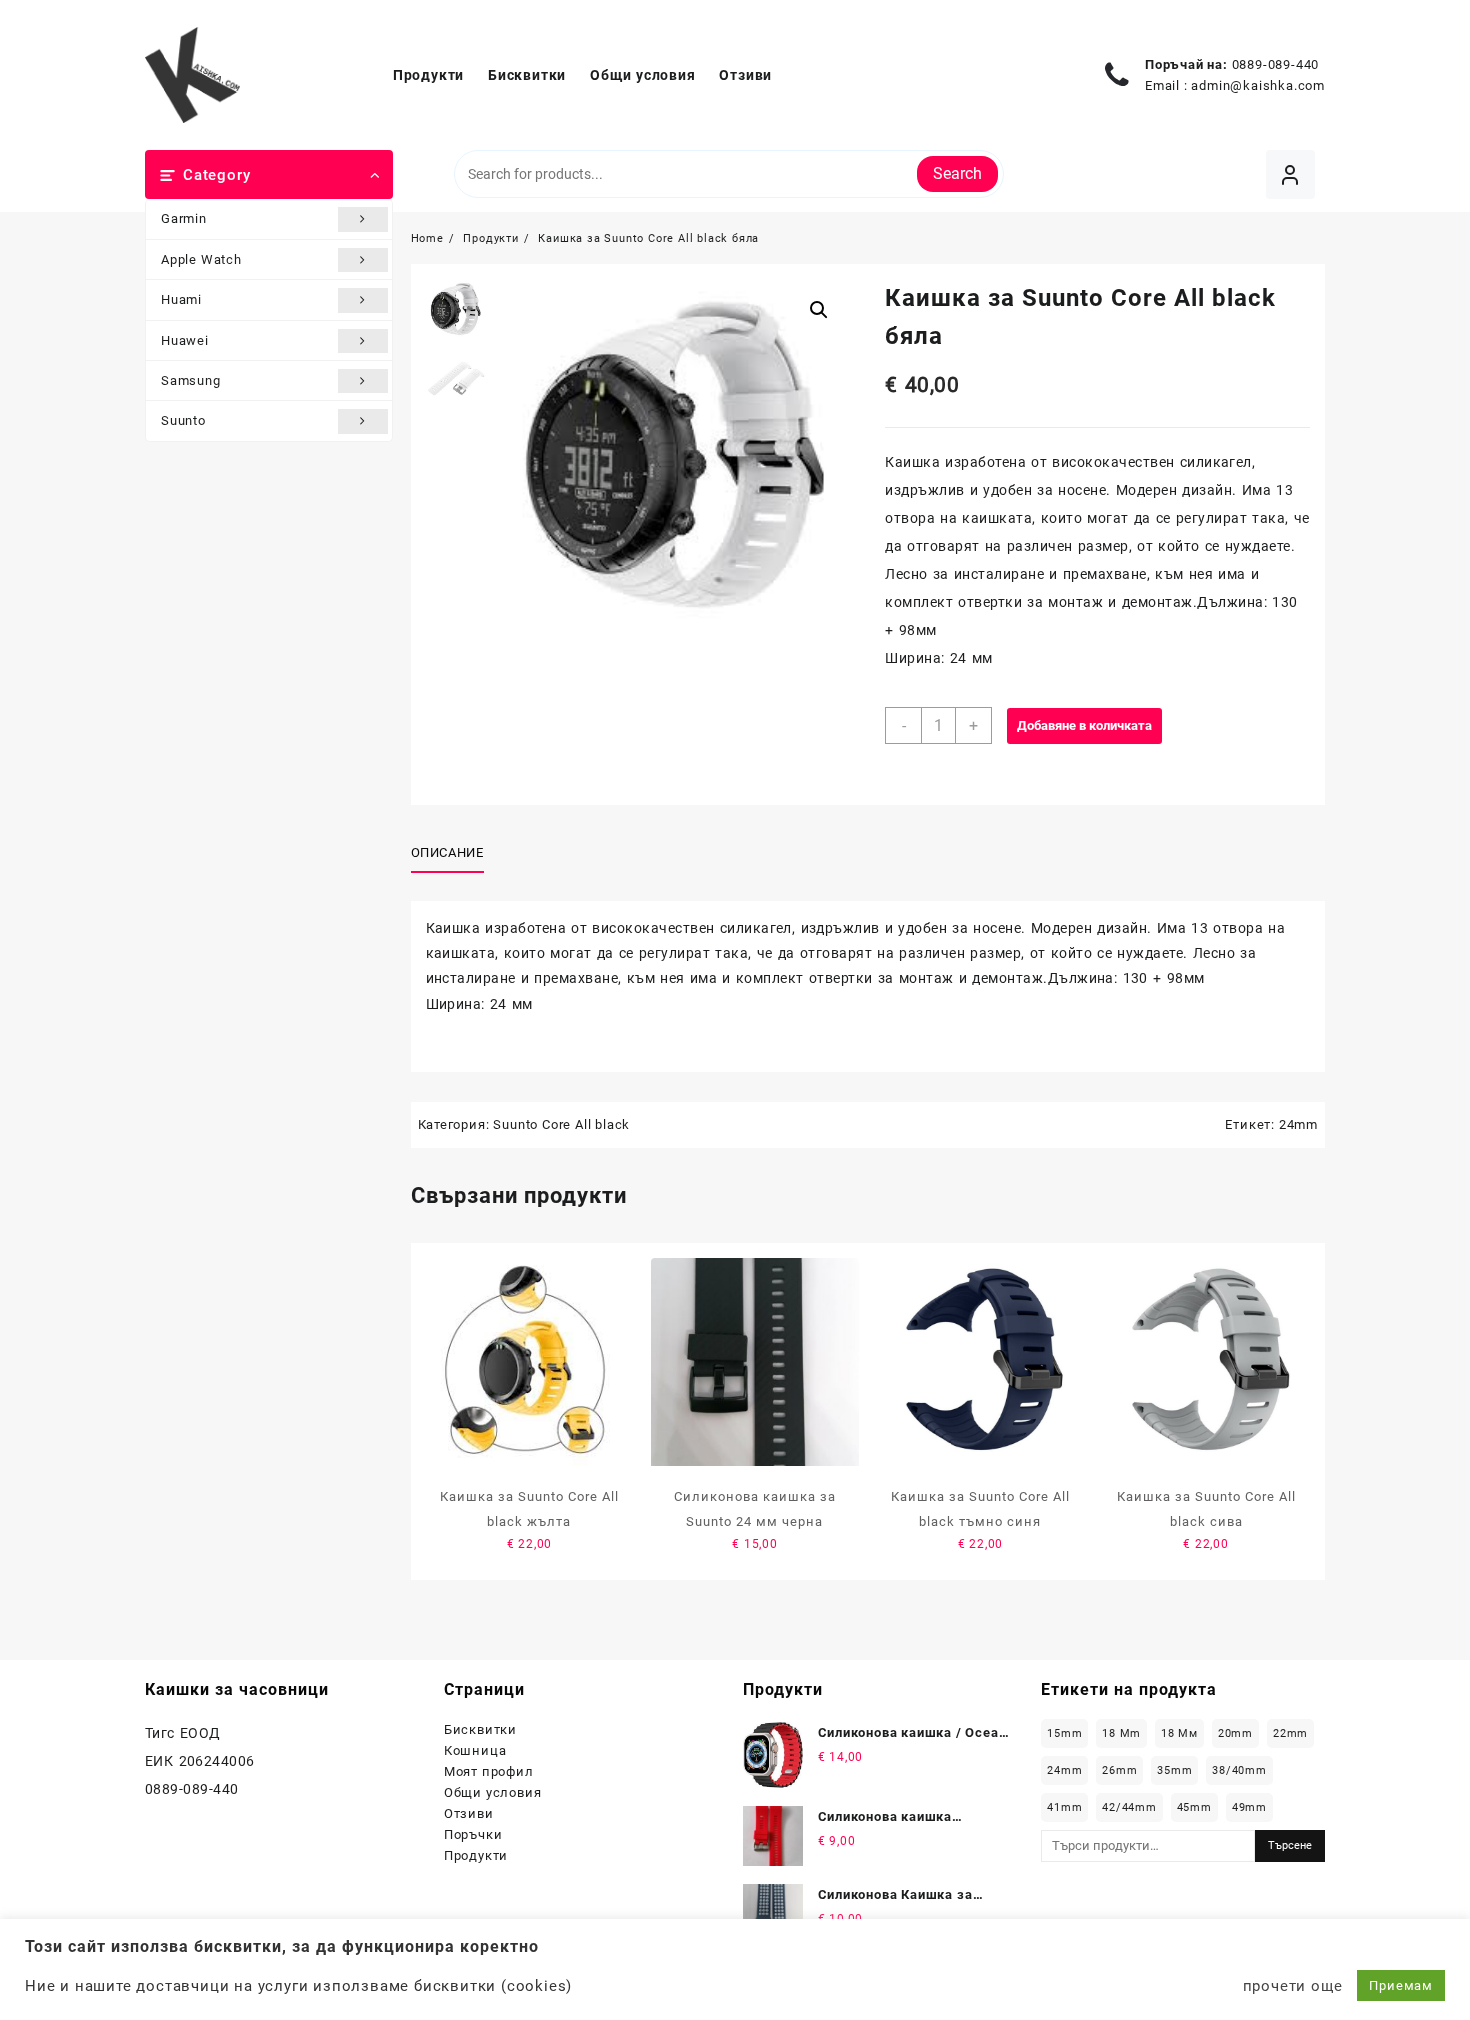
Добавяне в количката (1084, 725)
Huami (181, 299)
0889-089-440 (1276, 64)
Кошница (475, 1750)
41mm (1064, 1807)
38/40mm (1239, 1770)
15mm (1064, 1733)
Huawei (185, 340)
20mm (1235, 1733)
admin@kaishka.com (1258, 85)
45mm (1194, 1807)
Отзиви (469, 1813)
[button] (819, 310)
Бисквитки (480, 1729)
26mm (1119, 1770)
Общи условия (493, 1792)
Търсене (1290, 1845)
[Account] (1290, 174)
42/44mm (1129, 1807)
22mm (1290, 1733)
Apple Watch (201, 259)
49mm (1249, 1807)
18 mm (1121, 1733)
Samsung (191, 380)
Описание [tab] (447, 852)
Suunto (183, 420)
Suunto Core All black (561, 1124)
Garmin (184, 218)
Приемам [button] (1401, 1985)
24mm (1298, 1124)
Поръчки (473, 1834)
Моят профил (489, 1771)
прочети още (1293, 1986)
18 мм (1179, 1733)
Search (957, 173)
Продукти (476, 1855)
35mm (1174, 1770)
